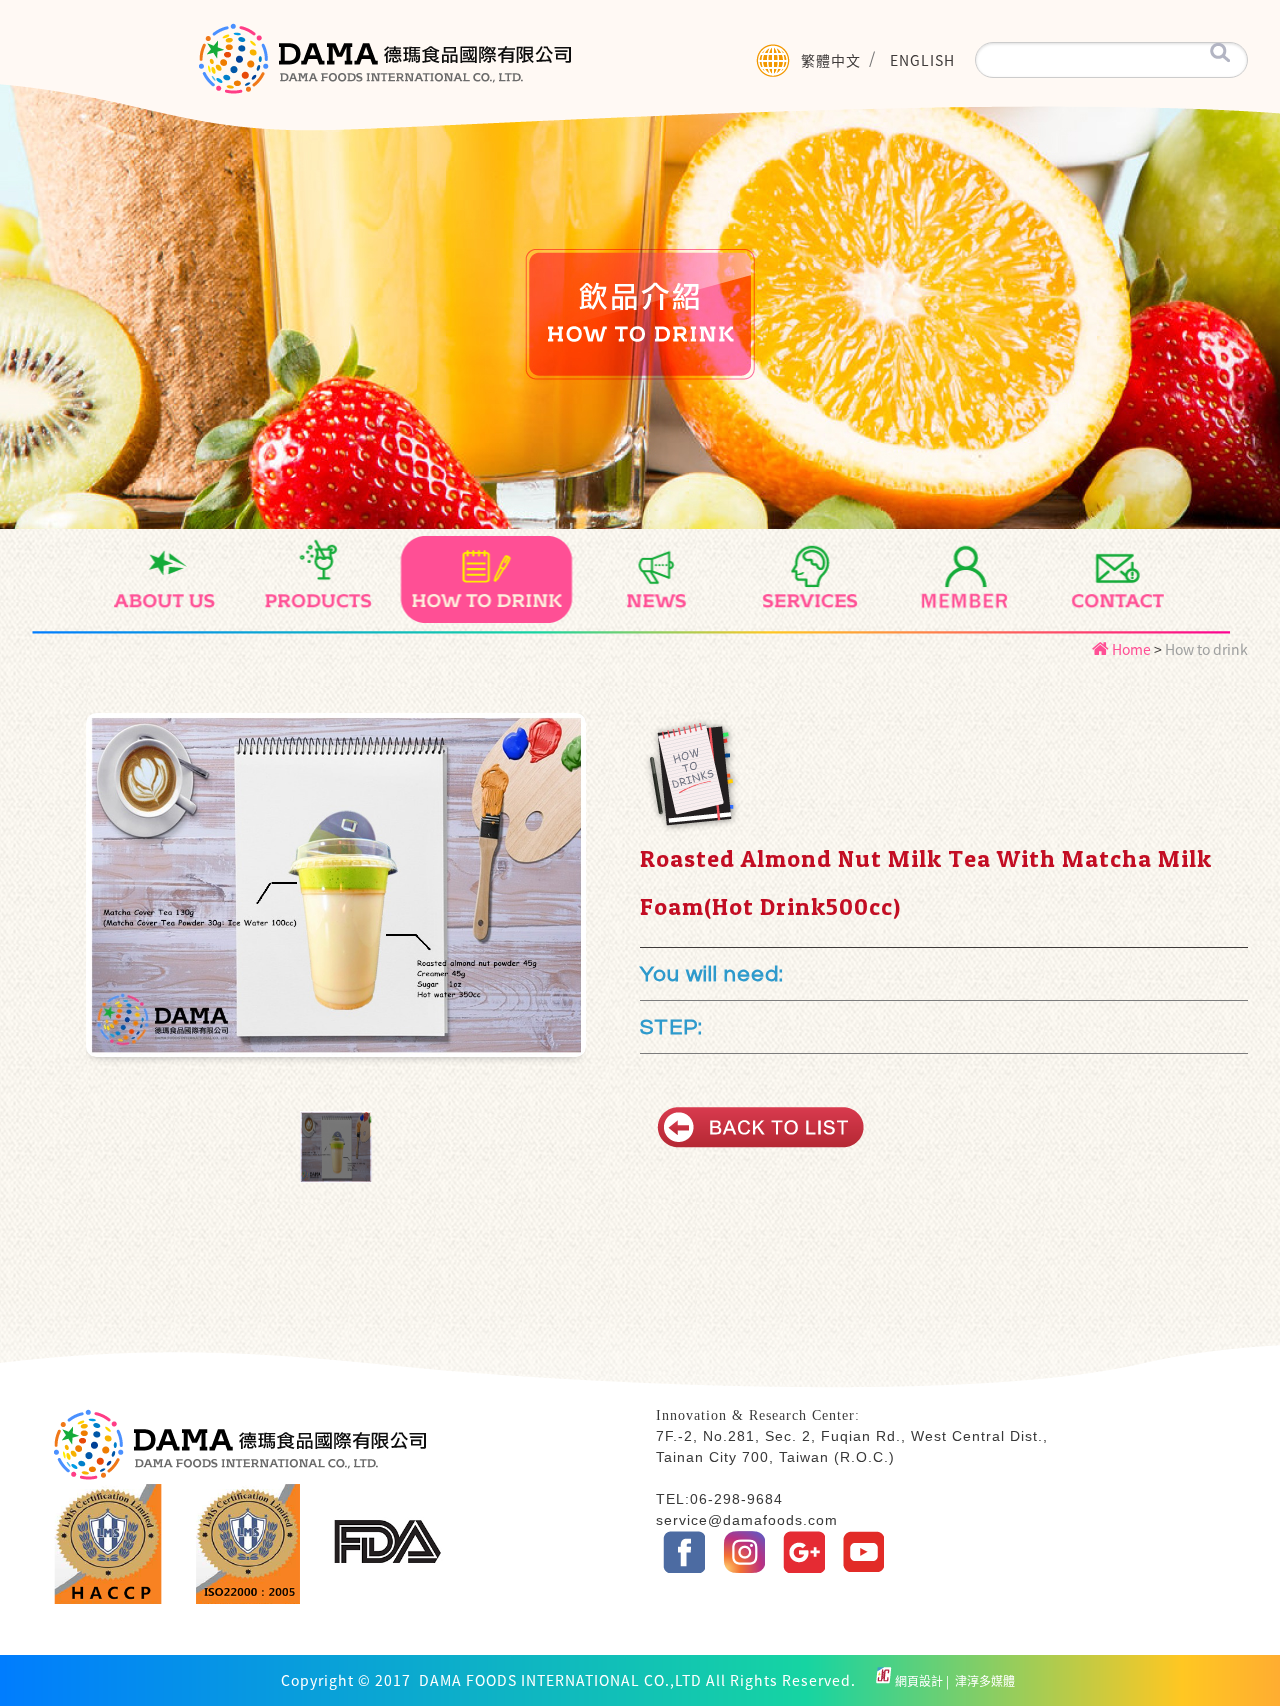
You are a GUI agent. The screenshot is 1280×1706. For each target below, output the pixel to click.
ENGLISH (922, 60)
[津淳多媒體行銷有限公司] (883, 1681)
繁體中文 (831, 60)
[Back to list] (760, 1127)
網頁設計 (920, 1681)
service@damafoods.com (747, 1520)
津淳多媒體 (983, 1681)
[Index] (385, 71)
